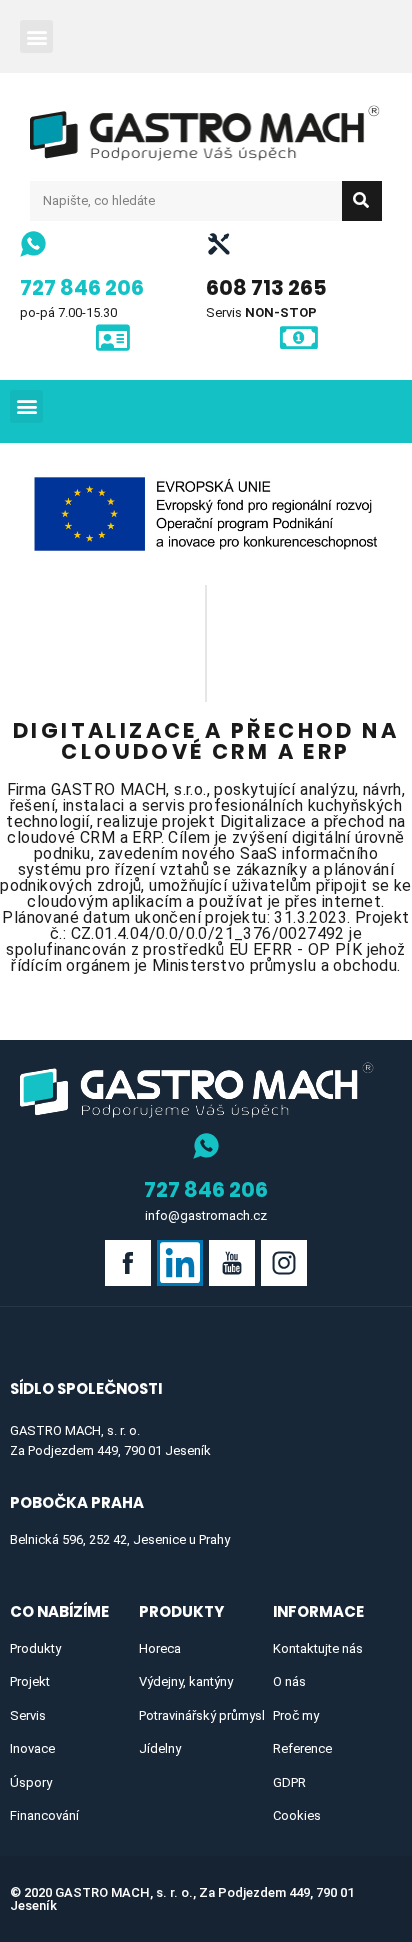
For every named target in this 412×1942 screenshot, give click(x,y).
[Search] (362, 201)
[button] (36, 36)
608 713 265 (266, 287)
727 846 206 (82, 287)
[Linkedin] (180, 1263)
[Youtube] (232, 1263)
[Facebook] (128, 1263)
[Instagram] (284, 1263)
